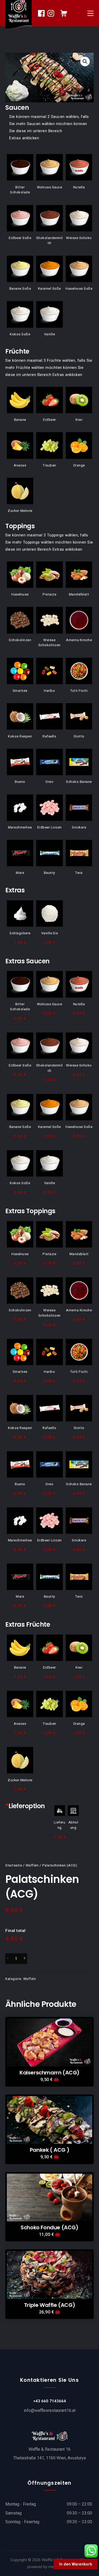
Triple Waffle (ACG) (49, 2305)
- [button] (8, 1958)
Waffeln (32, 1865)
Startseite (14, 1865)
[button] (85, 61)
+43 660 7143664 (50, 2401)
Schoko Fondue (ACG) (49, 2227)
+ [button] (25, 1958)
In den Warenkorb (76, 2564)
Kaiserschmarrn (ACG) (49, 2073)
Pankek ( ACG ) (49, 2150)
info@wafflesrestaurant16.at (50, 2410)
